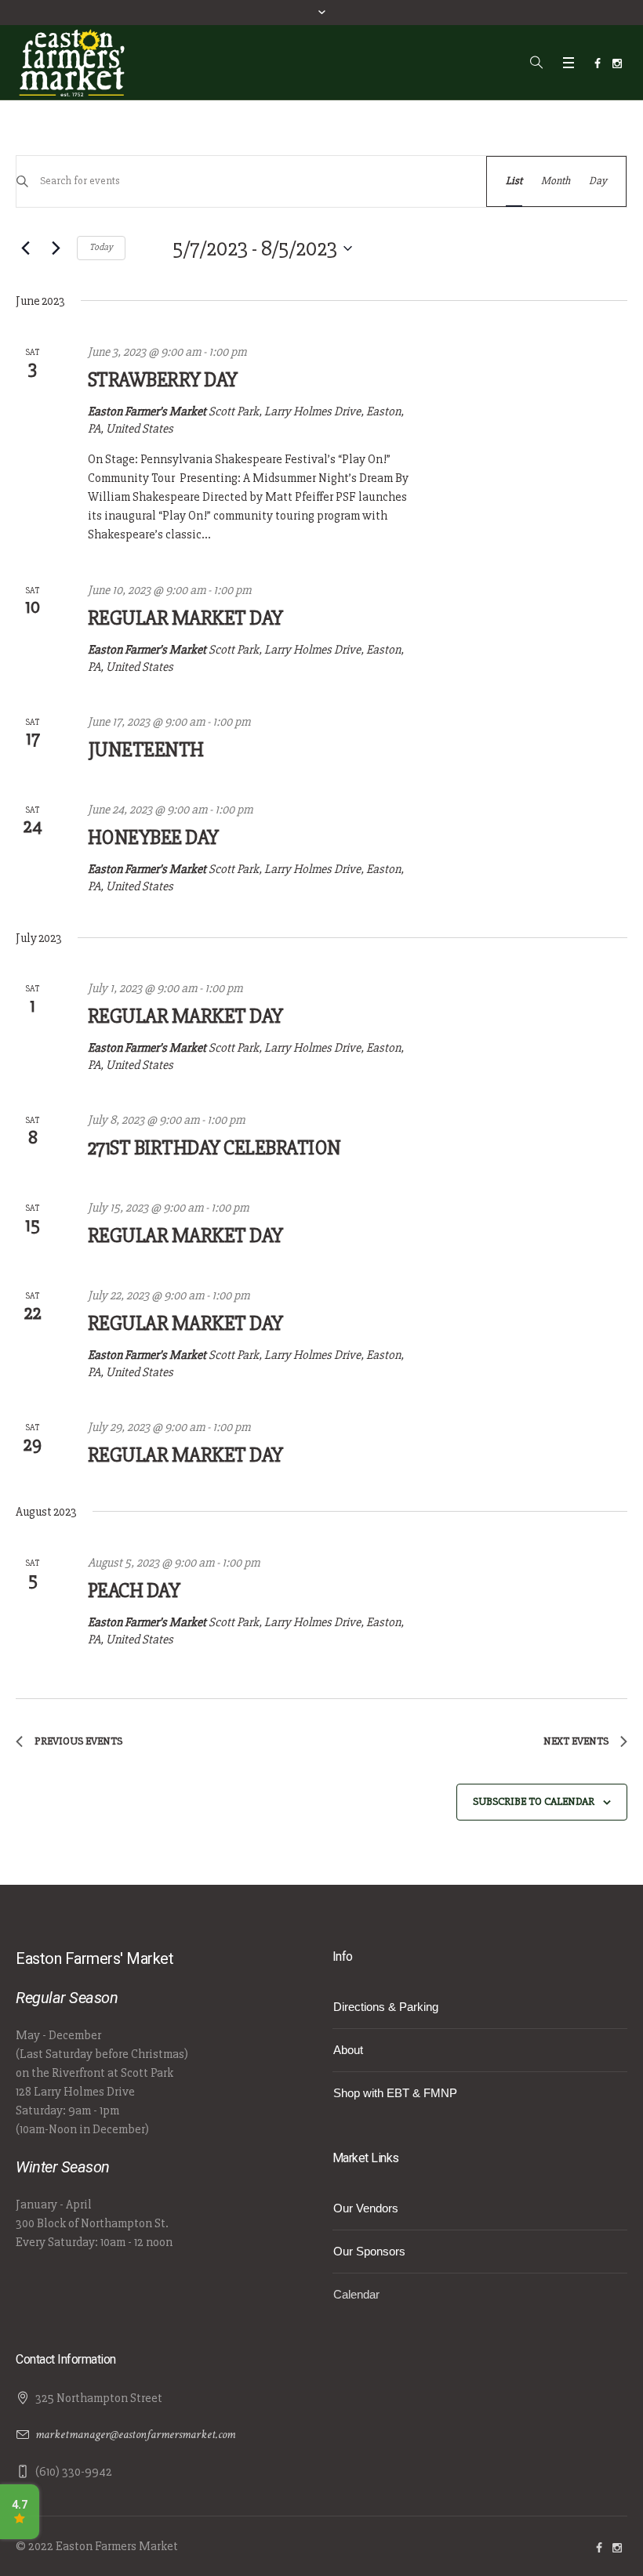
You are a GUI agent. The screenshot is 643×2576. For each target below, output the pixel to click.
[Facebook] (598, 63)
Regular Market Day (185, 618)
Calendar (356, 2294)
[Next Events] (56, 248)
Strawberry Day (163, 380)
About (348, 2050)
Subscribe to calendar (534, 1801)
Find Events (431, 181)
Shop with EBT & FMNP (395, 2093)
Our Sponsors (369, 2251)
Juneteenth (146, 750)
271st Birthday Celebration (214, 1148)
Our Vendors (366, 2208)
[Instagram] (617, 63)
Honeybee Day (153, 838)
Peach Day (134, 1591)
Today (101, 247)
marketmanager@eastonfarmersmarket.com (135, 2435)
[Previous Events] (25, 248)
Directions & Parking (386, 2007)
